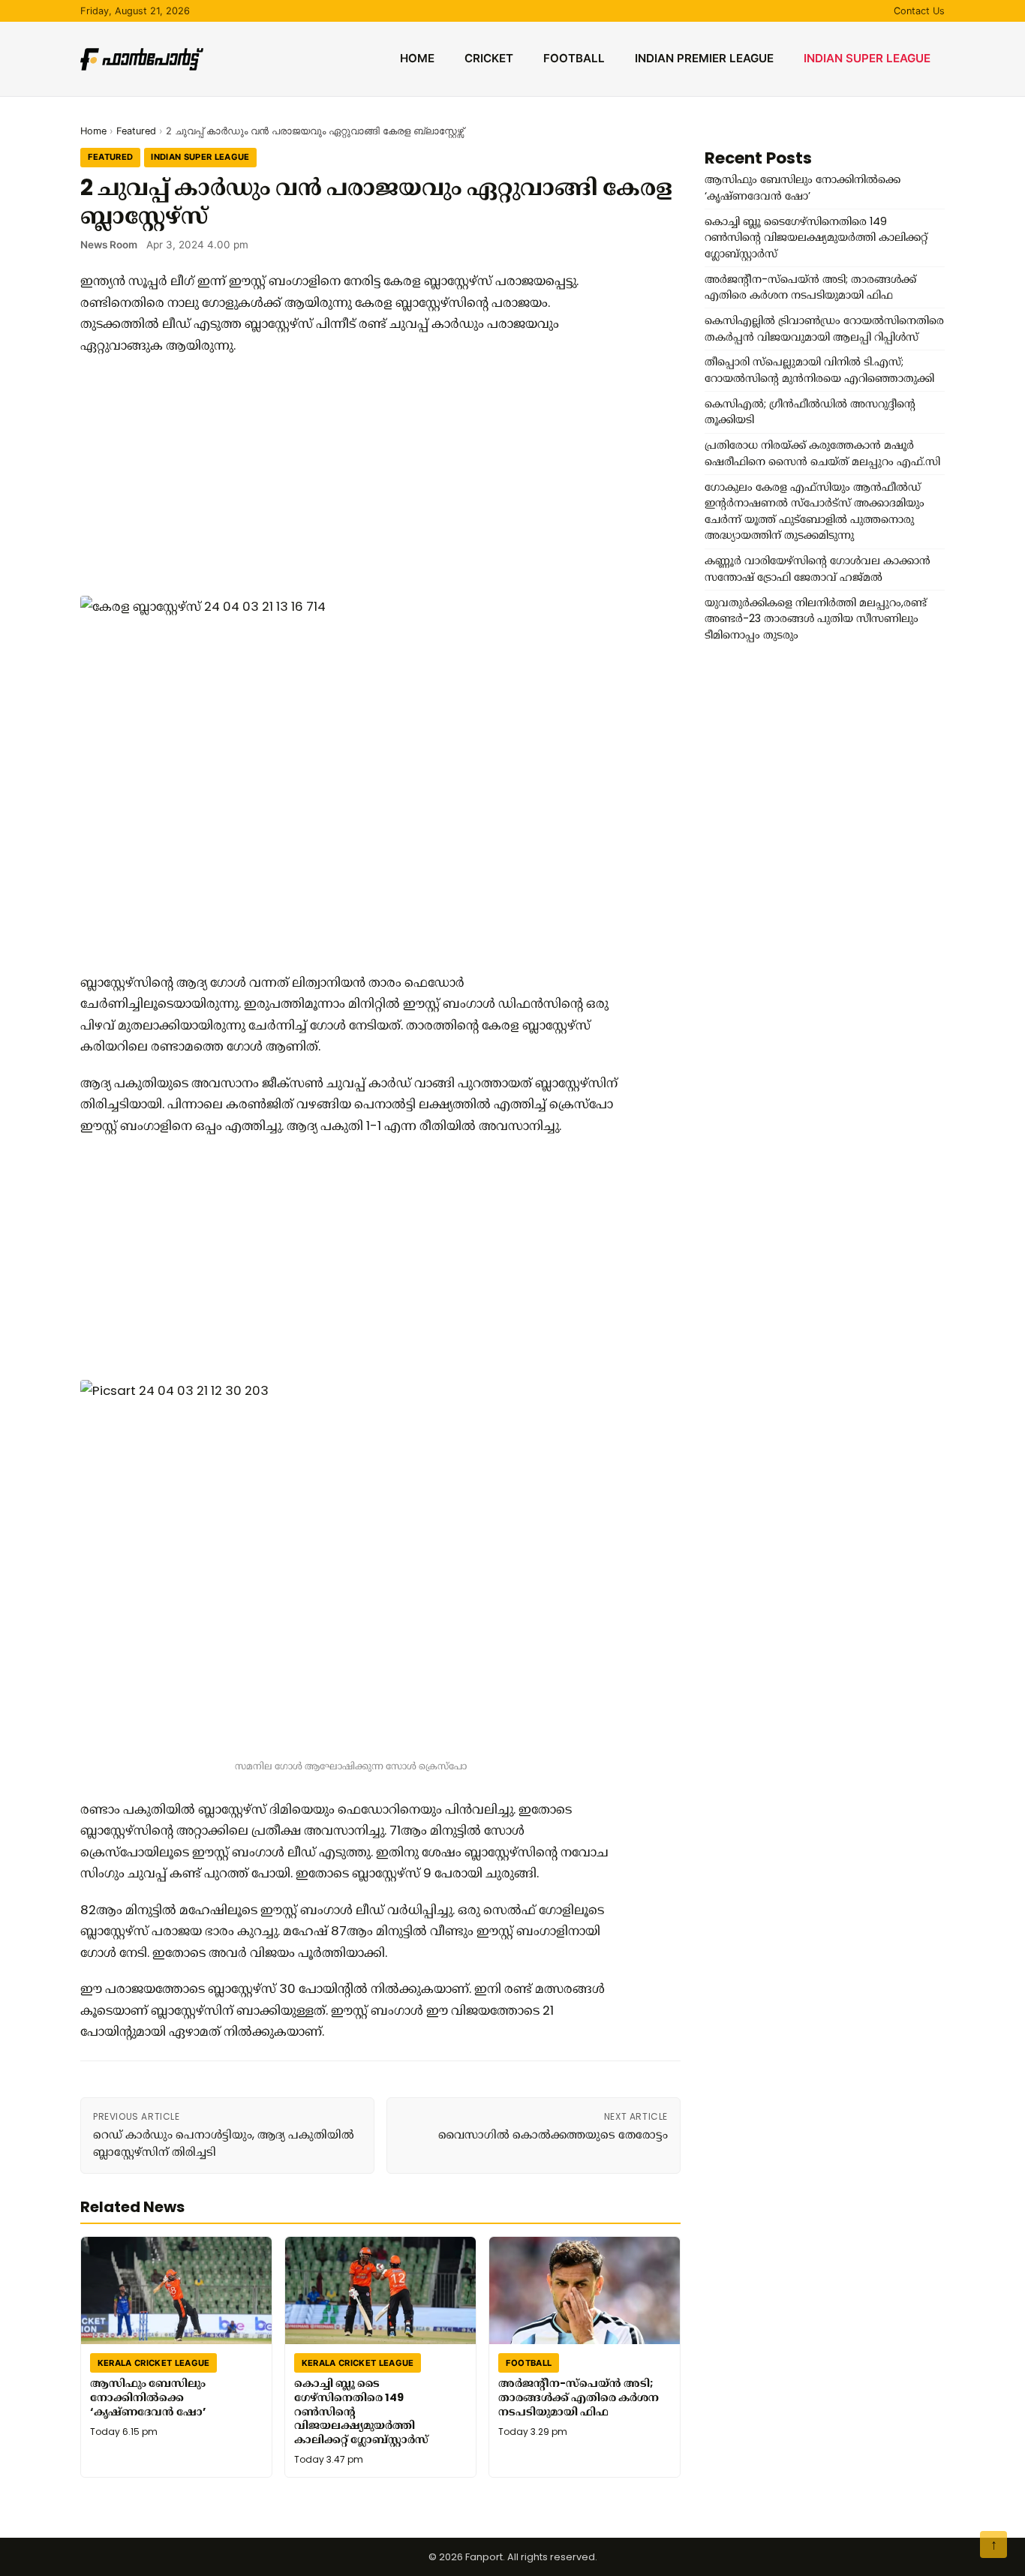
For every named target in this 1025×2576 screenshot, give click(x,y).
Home (417, 58)
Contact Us (919, 11)
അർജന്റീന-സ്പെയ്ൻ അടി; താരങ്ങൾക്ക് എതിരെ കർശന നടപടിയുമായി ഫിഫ (579, 2397)
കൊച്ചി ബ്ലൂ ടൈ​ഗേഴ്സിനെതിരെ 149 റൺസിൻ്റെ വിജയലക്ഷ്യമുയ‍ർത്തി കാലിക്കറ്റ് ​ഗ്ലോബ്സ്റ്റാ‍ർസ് (361, 2411)
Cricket (489, 58)
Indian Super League (867, 58)
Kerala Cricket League (154, 2362)
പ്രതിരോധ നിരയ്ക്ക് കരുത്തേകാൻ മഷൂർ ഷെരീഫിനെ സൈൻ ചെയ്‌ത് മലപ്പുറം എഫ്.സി (822, 453)
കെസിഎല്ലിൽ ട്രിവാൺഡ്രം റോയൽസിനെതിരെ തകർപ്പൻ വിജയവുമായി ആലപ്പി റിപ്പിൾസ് (824, 329)
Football (574, 58)
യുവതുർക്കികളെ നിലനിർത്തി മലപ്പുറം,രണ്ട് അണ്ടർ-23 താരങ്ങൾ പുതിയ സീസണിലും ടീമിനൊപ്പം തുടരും (816, 619)
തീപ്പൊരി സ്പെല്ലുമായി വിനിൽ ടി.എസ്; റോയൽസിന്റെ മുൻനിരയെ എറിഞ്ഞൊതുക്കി (819, 370)
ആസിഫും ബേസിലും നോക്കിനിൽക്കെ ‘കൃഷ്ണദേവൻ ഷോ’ (148, 2397)
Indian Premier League (704, 58)
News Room (109, 245)
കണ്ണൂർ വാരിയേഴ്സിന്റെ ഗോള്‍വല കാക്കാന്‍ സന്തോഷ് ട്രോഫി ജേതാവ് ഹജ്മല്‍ (818, 569)
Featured (136, 131)
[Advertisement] (350, 476)
